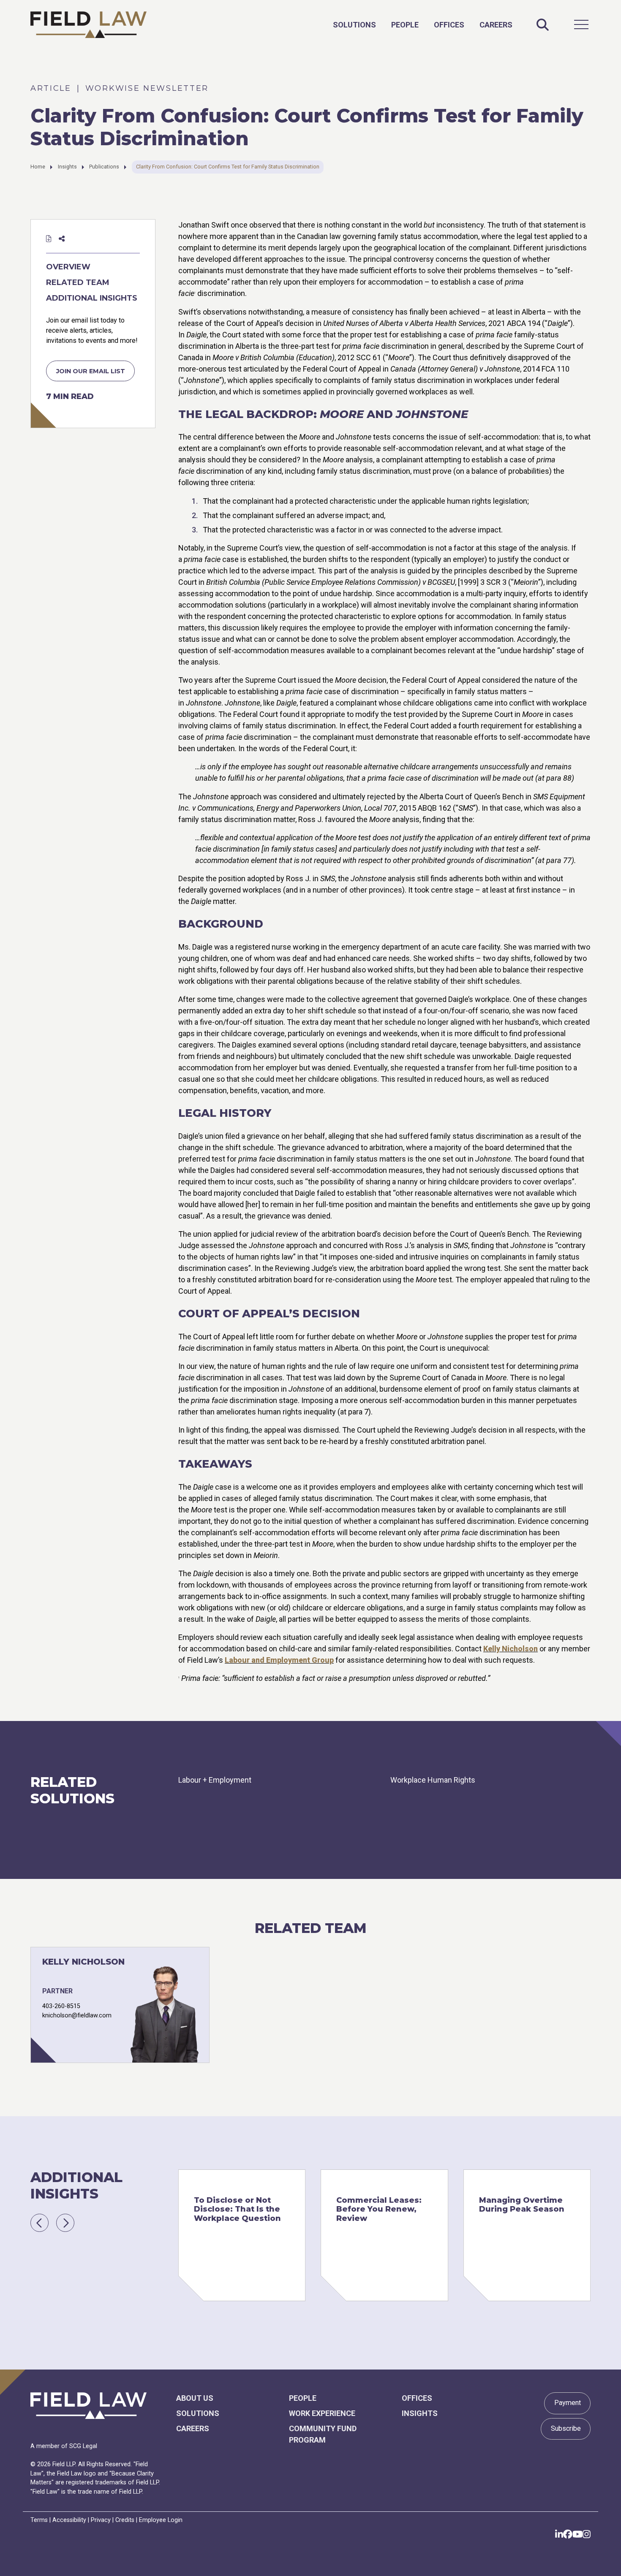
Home (38, 167)
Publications (104, 167)
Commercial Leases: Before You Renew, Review (379, 2209)
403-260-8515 (61, 2006)
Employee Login (161, 2520)
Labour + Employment (215, 1780)
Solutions (354, 25)
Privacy (101, 2520)
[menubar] (423, 24)
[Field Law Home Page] (89, 25)
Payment (568, 2403)
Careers (496, 25)
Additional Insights (92, 298)
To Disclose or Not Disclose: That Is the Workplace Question (237, 2209)
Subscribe (566, 2428)
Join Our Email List (91, 371)
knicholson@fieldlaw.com (77, 2015)
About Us (195, 2398)
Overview (68, 267)
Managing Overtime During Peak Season (522, 2205)
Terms (39, 2520)
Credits (125, 2520)
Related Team (78, 282)
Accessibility (69, 2520)
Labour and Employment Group (279, 1660)
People (405, 25)
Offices (449, 25)
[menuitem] (354, 25)
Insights (67, 167)
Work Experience (322, 2413)
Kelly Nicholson (511, 1649)
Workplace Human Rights (433, 1780)
